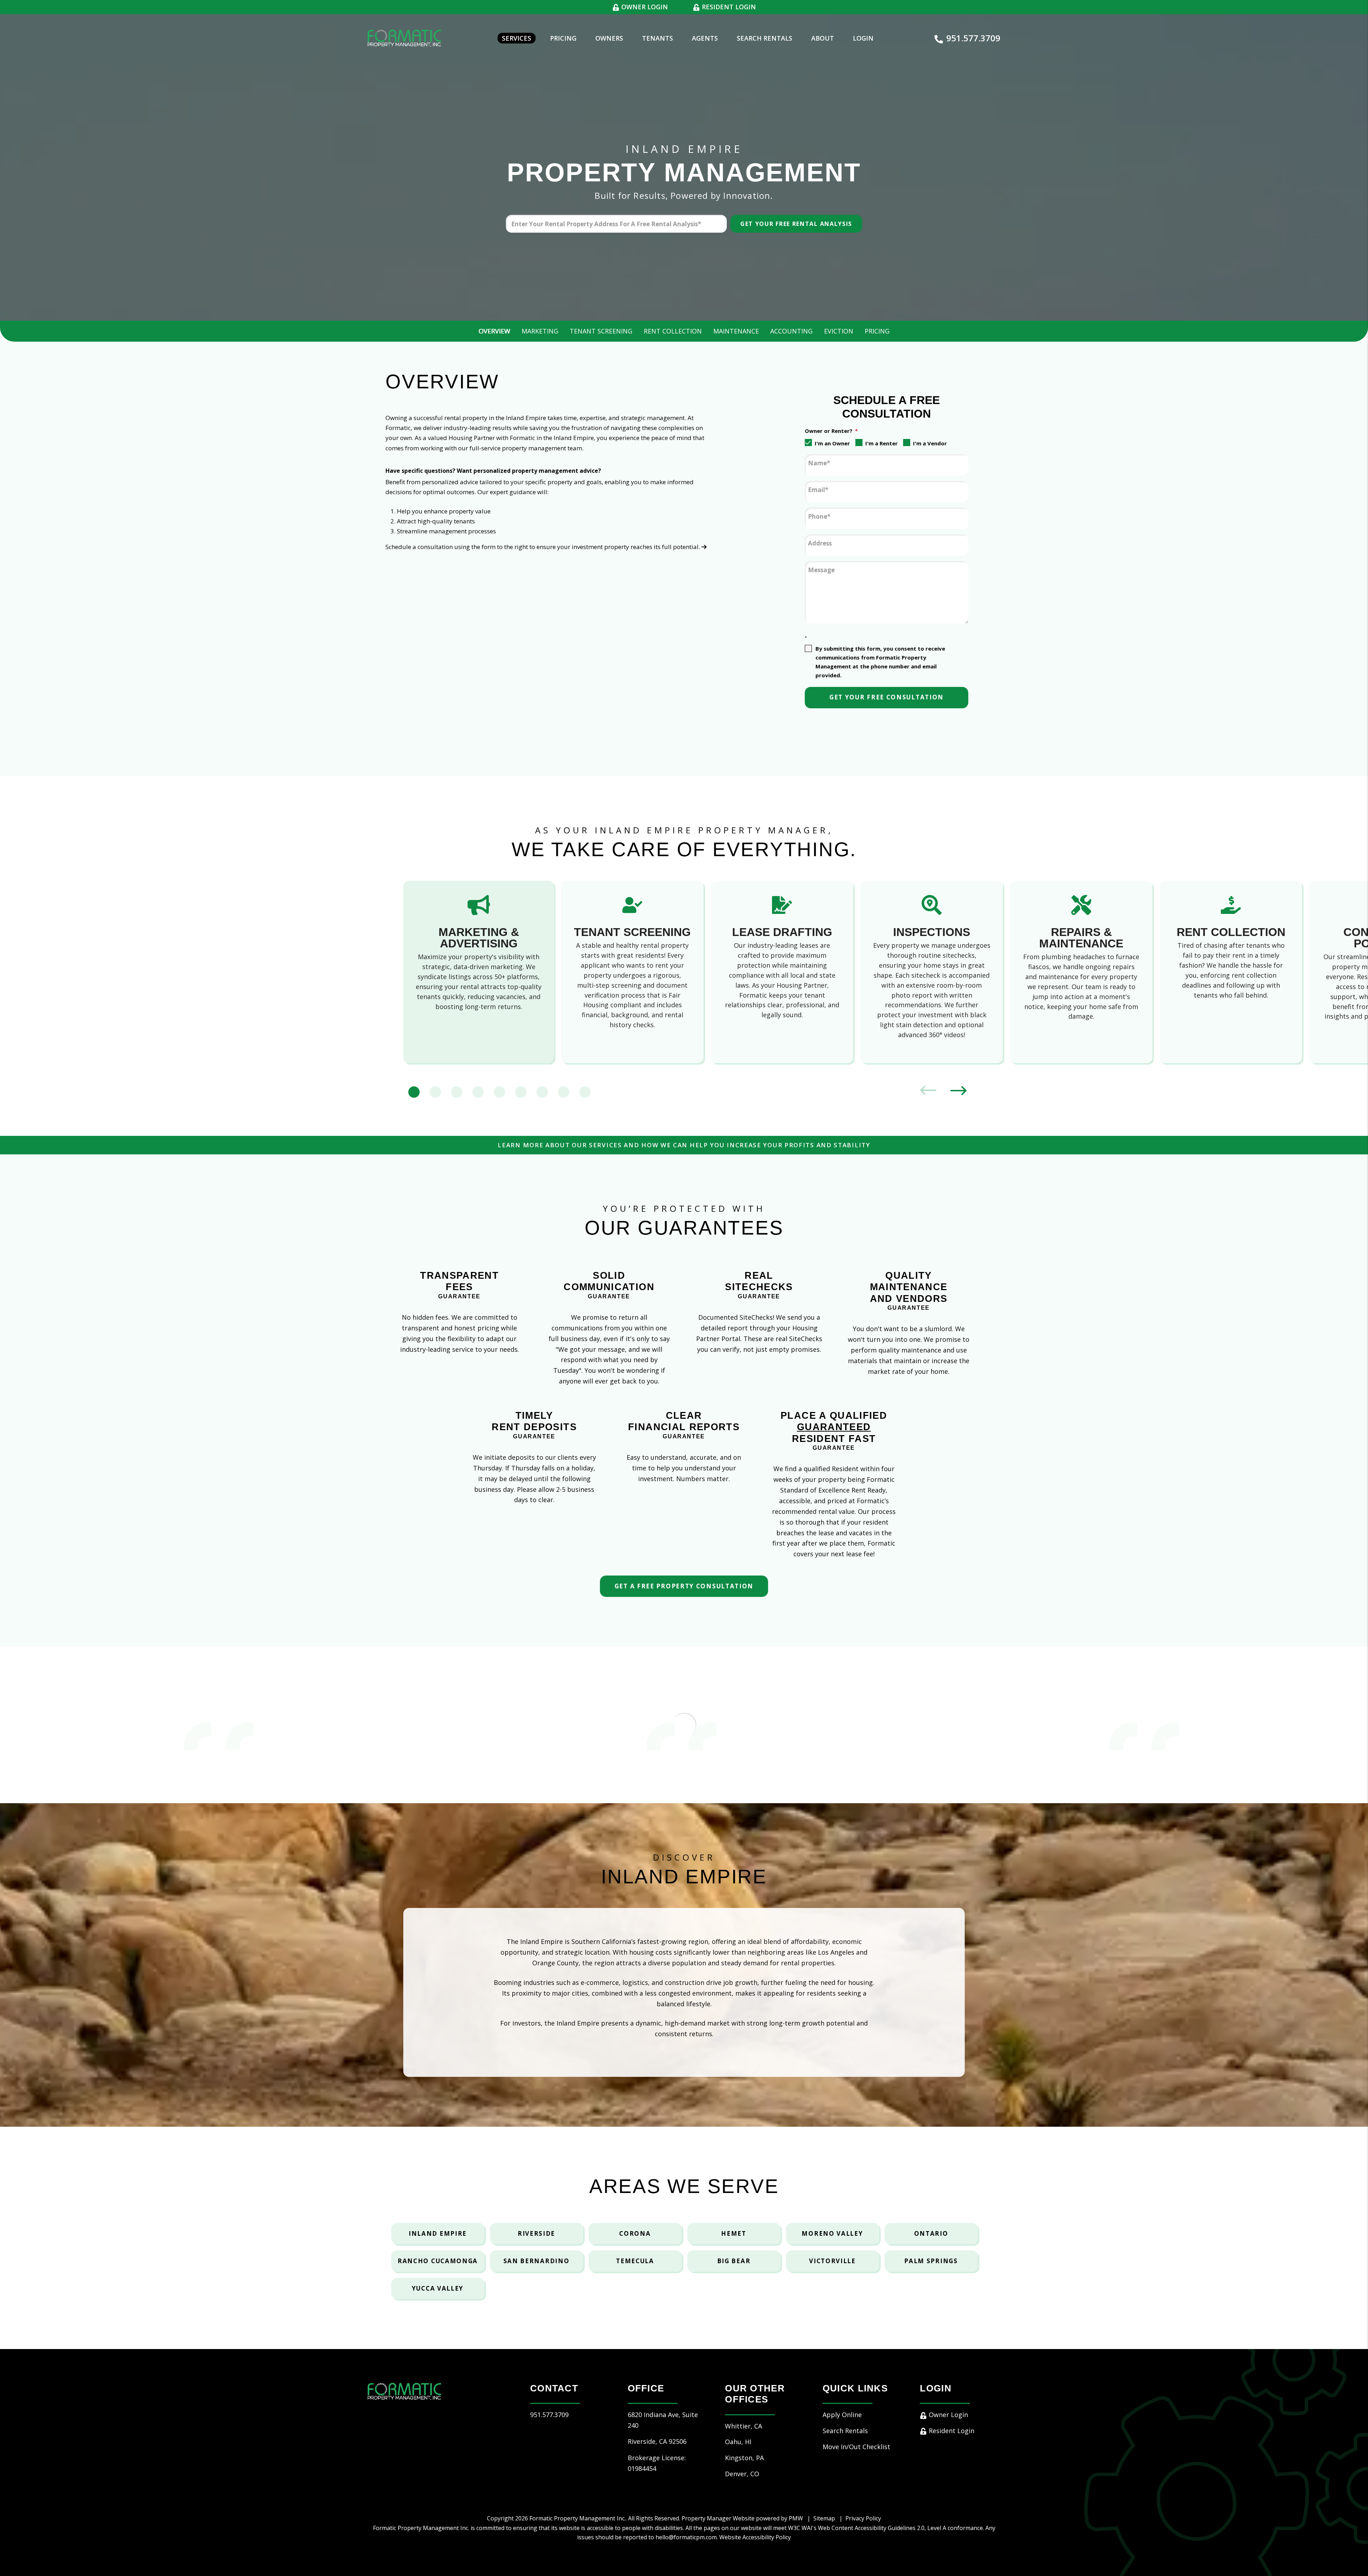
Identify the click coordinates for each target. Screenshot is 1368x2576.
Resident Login (728, 7)
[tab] (414, 1092)
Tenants (657, 38)
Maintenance (736, 331)
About (823, 38)
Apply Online (842, 2415)
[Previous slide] (928, 1092)
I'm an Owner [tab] (832, 443)
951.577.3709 (973, 38)
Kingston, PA (744, 2458)
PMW (796, 2518)
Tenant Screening (601, 331)
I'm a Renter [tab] (882, 443)
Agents (705, 38)
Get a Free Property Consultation (684, 1586)
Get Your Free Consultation (887, 697)
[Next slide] (958, 1092)
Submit (796, 224)
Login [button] (863, 38)
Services (517, 38)
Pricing (563, 38)
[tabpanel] (479, 972)
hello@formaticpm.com (686, 2537)
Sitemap (824, 2518)
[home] (404, 37)
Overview (494, 331)
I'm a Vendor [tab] (930, 443)
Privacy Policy (863, 2518)
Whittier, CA (743, 2426)
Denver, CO (742, 2474)
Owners (609, 38)
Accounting (791, 331)
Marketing (540, 331)
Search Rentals (765, 38)
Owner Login (644, 7)
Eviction (839, 331)
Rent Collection (673, 331)
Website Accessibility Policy (755, 2537)
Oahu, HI (738, 2442)
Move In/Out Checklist (856, 2447)
